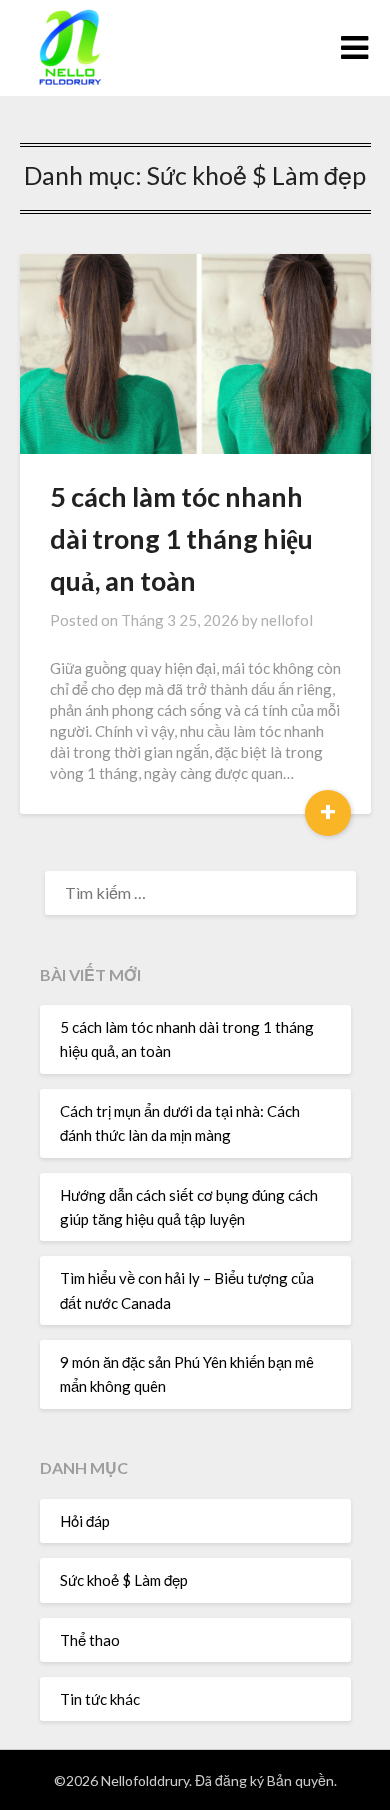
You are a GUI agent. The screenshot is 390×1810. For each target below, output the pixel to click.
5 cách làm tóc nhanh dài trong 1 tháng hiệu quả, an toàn (181, 538)
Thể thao (90, 1640)
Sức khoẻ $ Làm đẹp (124, 1580)
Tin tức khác (100, 1699)
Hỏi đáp (85, 1521)
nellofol (287, 620)
